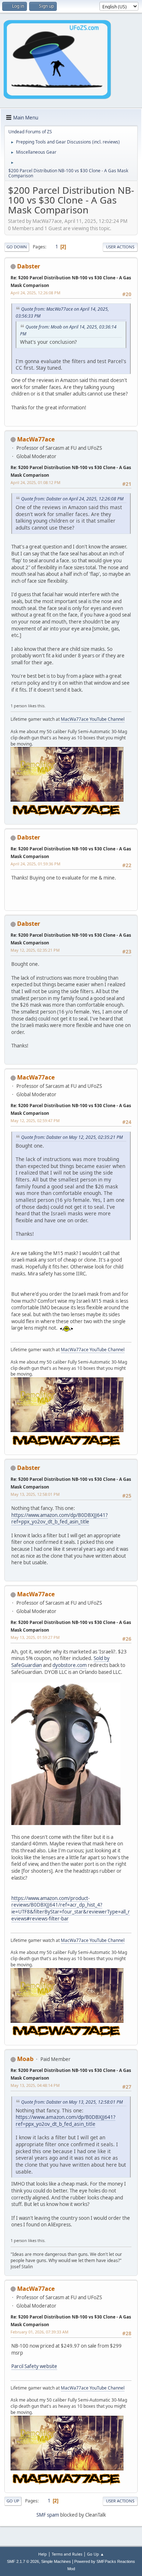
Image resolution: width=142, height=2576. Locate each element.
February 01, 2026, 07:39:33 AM (40, 2332)
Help (43, 2554)
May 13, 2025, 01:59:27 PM (35, 1637)
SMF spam (48, 2515)
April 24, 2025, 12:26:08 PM (35, 293)
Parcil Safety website (34, 2366)
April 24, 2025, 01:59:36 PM (35, 864)
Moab (25, 2059)
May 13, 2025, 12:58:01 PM (35, 1494)
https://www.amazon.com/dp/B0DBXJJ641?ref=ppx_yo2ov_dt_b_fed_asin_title (60, 1519)
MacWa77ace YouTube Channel (93, 719)
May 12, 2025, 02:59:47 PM (35, 1120)
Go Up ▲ (96, 2554)
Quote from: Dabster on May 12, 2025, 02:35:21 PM (72, 1137)
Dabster (29, 266)
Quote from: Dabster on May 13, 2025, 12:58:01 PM (72, 2102)
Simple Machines (56, 2561)
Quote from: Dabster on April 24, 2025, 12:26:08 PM (72, 499)
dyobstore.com (70, 1665)
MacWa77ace (36, 439)
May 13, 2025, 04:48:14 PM (35, 2085)
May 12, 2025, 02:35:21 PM (35, 950)
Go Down (17, 247)
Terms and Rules (67, 2554)
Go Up (13, 2501)
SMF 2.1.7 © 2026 (23, 2561)
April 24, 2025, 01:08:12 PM (35, 482)
